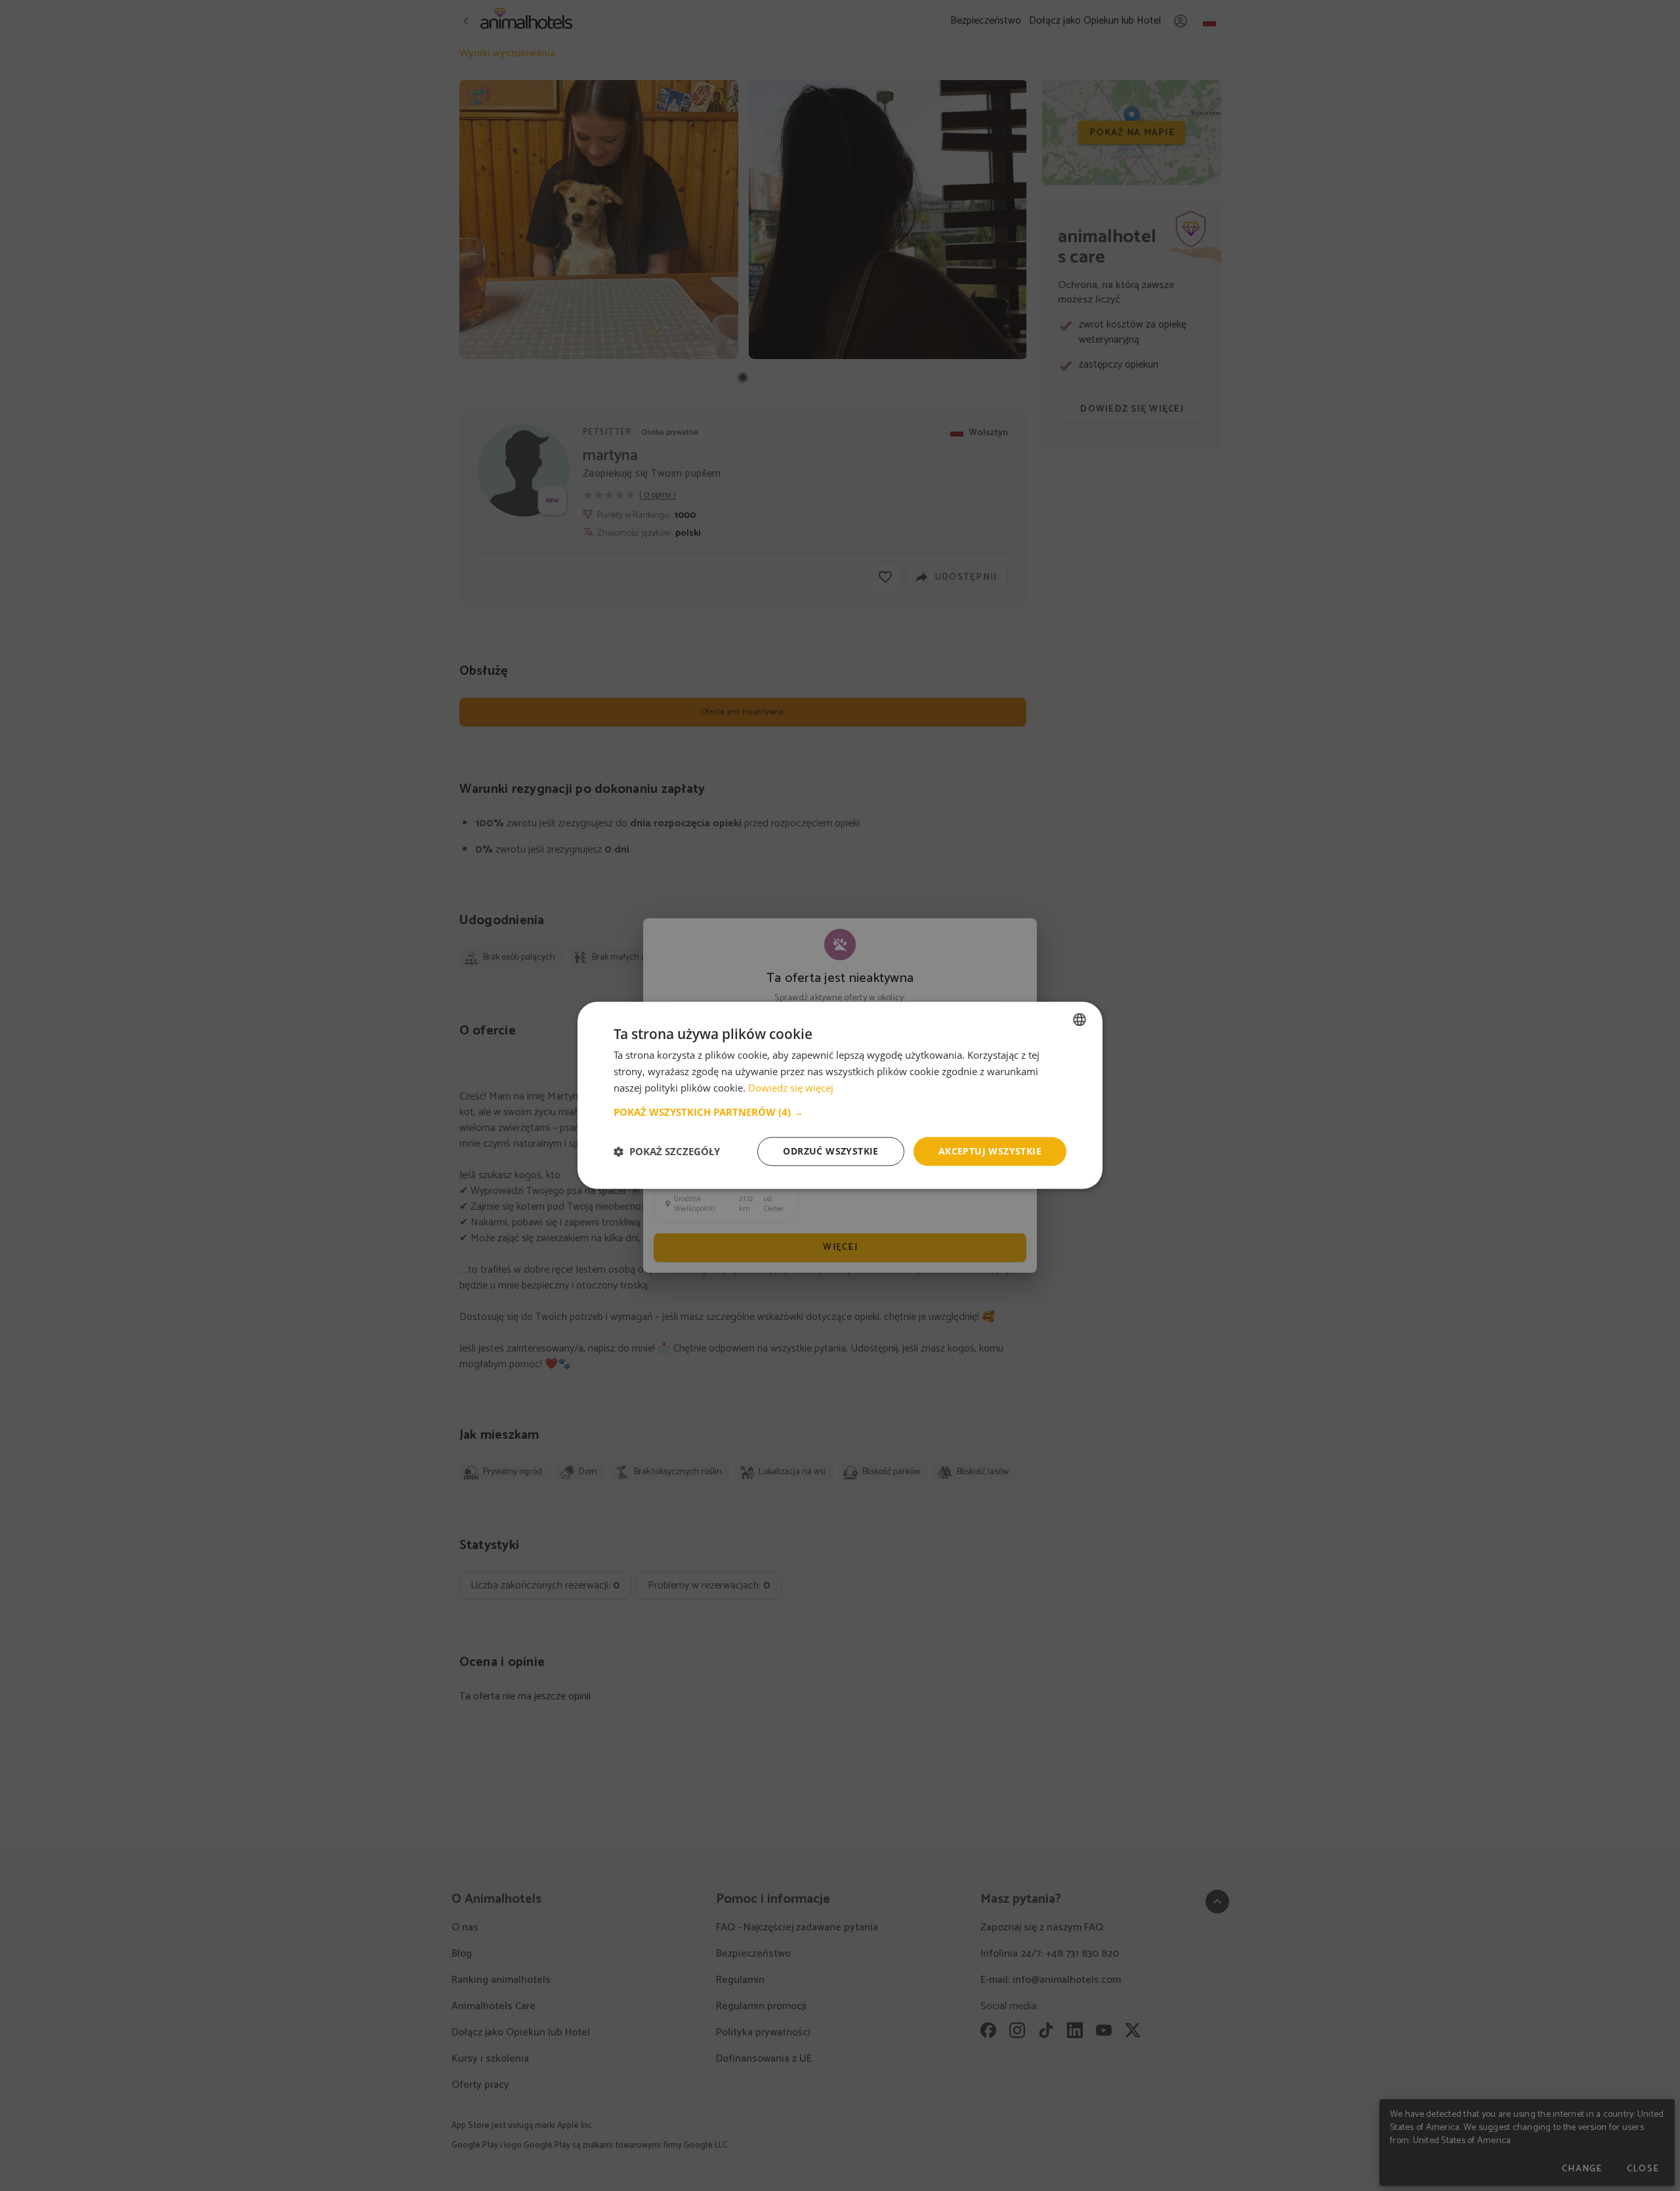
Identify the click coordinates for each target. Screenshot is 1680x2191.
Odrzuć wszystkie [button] (830, 1151)
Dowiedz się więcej (791, 1088)
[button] (840, 1112)
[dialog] (840, 1095)
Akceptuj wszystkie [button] (990, 1151)
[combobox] (1080, 1019)
